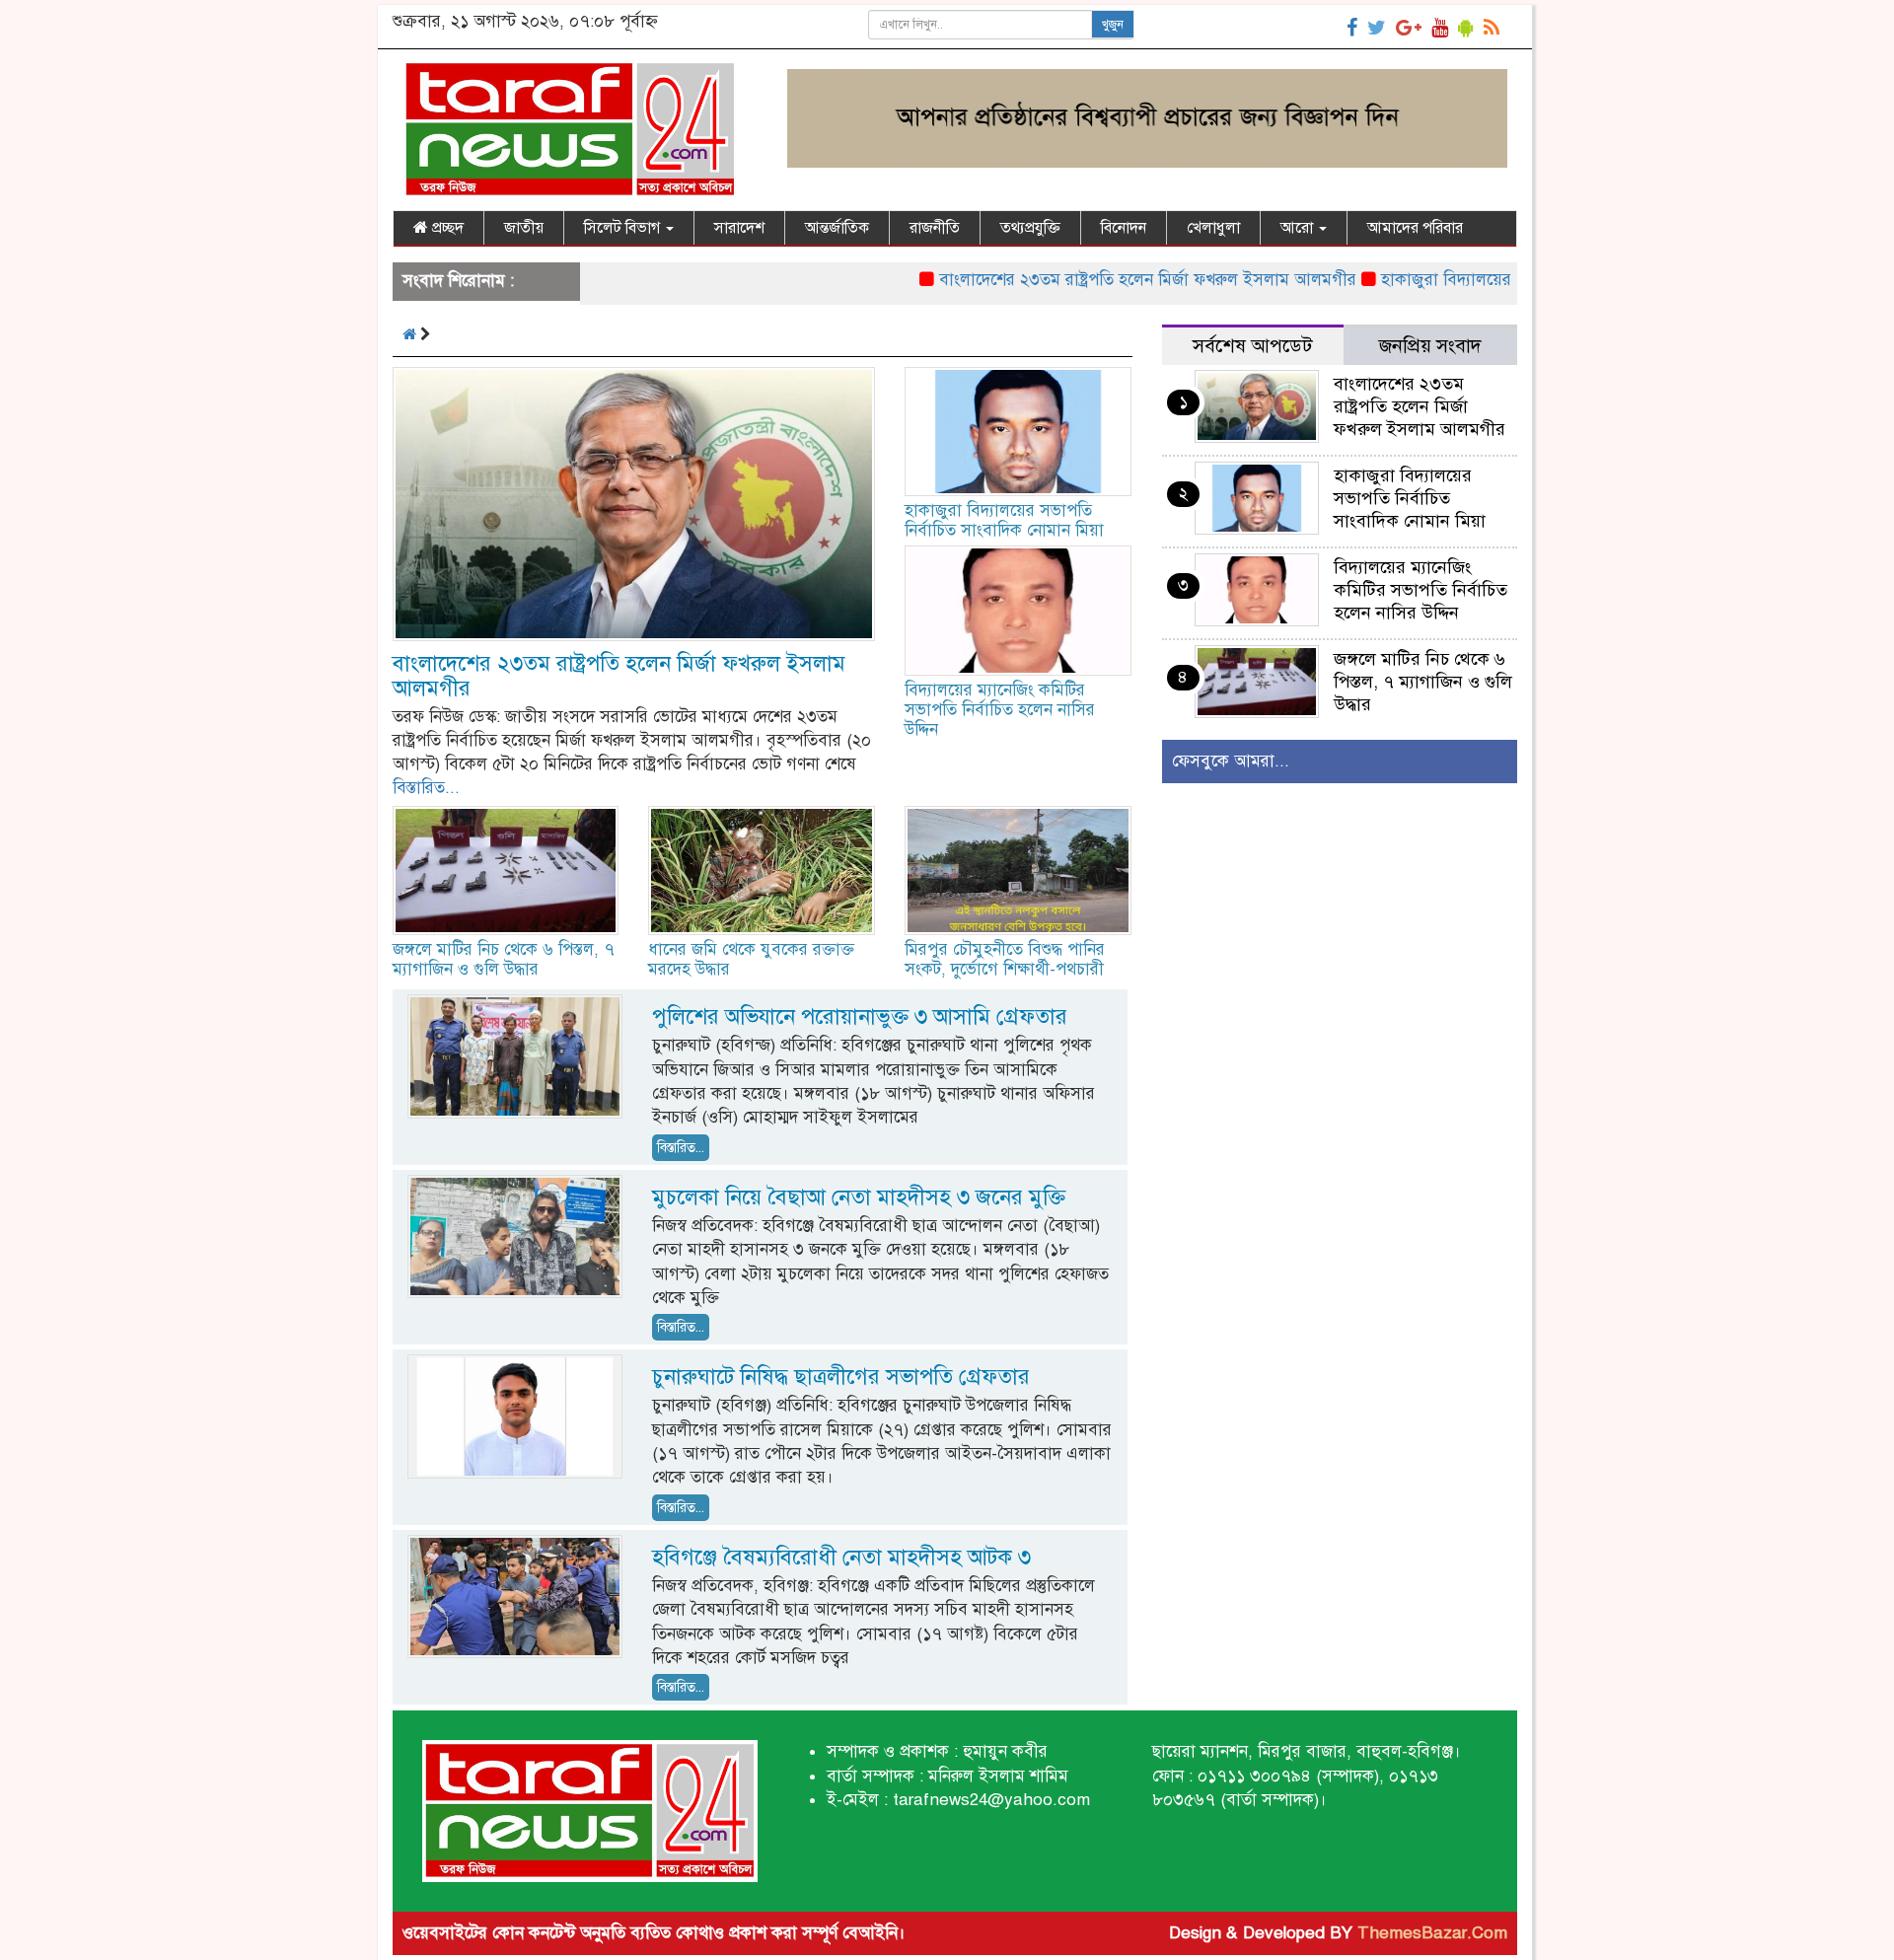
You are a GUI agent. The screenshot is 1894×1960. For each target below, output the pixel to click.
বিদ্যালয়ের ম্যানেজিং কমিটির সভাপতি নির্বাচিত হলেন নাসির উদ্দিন (1000, 710)
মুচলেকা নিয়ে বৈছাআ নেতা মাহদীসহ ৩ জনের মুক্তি (859, 1197)
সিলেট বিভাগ (624, 228)
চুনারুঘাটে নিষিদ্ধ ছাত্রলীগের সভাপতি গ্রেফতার (841, 1377)
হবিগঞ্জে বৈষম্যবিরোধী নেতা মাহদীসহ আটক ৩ (841, 1557)
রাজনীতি (935, 228)
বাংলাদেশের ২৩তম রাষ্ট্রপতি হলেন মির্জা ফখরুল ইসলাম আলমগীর (1087, 280)
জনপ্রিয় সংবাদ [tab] (1430, 346)
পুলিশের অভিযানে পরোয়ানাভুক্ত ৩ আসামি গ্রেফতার (860, 1016)
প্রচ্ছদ (446, 228)
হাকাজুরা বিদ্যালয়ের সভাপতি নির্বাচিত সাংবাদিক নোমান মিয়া (1004, 520)
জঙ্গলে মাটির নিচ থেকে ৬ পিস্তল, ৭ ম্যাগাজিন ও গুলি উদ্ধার (504, 959)
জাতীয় (524, 228)
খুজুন (1113, 25)
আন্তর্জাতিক (837, 228)
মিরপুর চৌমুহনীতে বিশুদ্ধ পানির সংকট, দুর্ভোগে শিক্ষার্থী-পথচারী (1005, 959)
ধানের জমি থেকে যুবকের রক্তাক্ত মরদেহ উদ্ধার (751, 959)
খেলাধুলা (1213, 228)
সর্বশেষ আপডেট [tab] (1252, 346)
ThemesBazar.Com (1432, 1933)
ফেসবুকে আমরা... (1231, 761)
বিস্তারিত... (426, 788)
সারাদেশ (739, 228)
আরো (1299, 228)
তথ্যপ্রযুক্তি (1030, 228)
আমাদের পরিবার (1415, 228)
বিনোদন (1124, 228)
